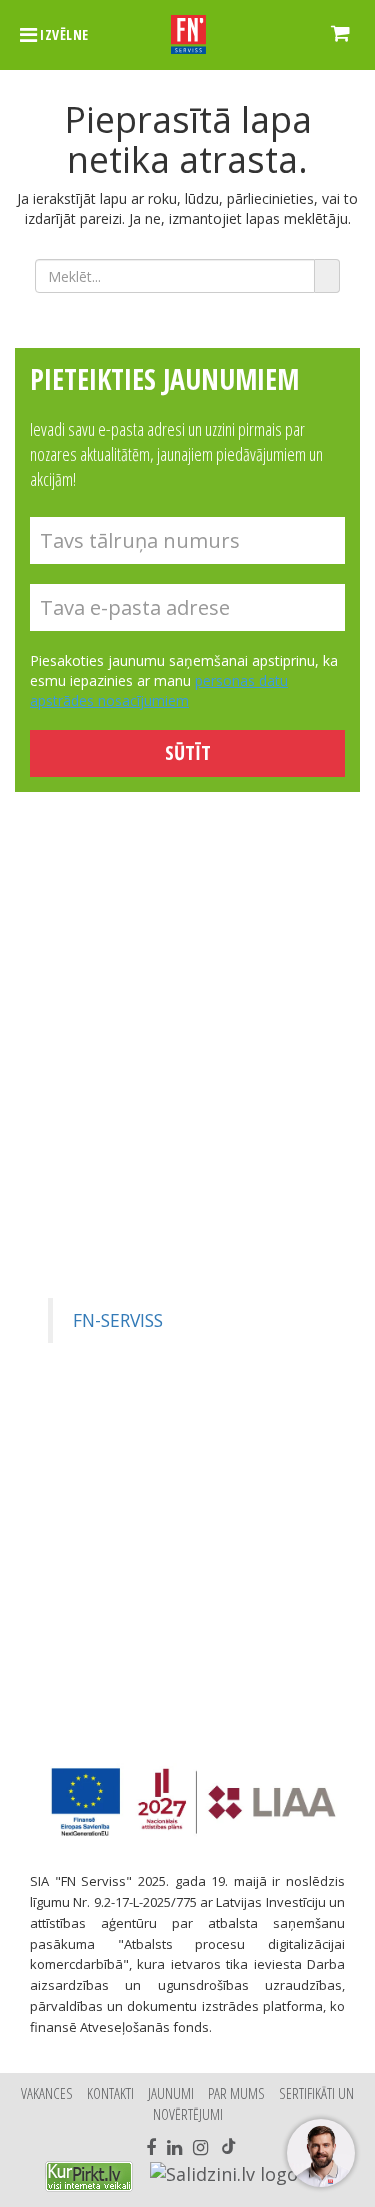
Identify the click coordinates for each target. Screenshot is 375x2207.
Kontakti (110, 2093)
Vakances (47, 2093)
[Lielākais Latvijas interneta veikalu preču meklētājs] (89, 2176)
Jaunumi (171, 2093)
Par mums (236, 2093)
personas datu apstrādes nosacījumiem (159, 690)
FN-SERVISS (118, 1320)
